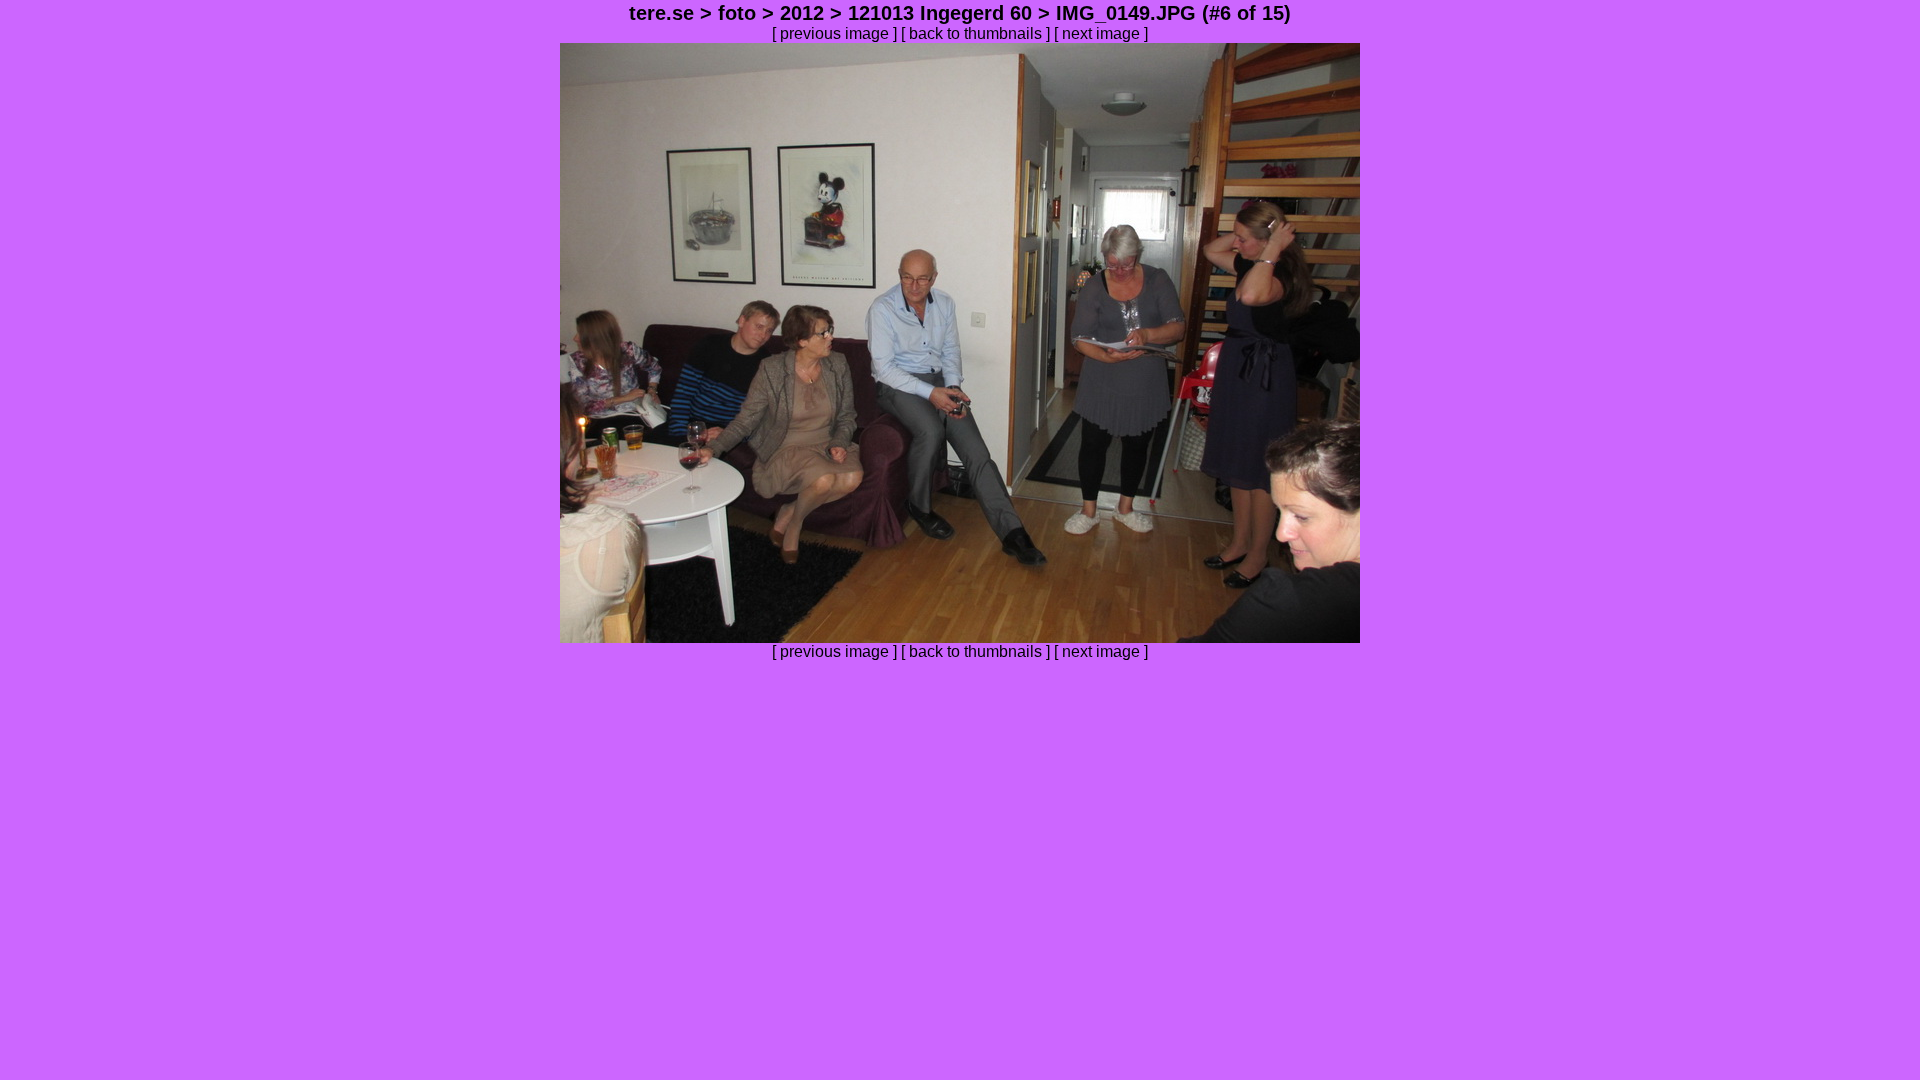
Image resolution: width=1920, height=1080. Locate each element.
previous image (834, 33)
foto (737, 13)
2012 (802, 13)
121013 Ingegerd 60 (940, 13)
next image (1101, 33)
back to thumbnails (975, 33)
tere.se (661, 13)
